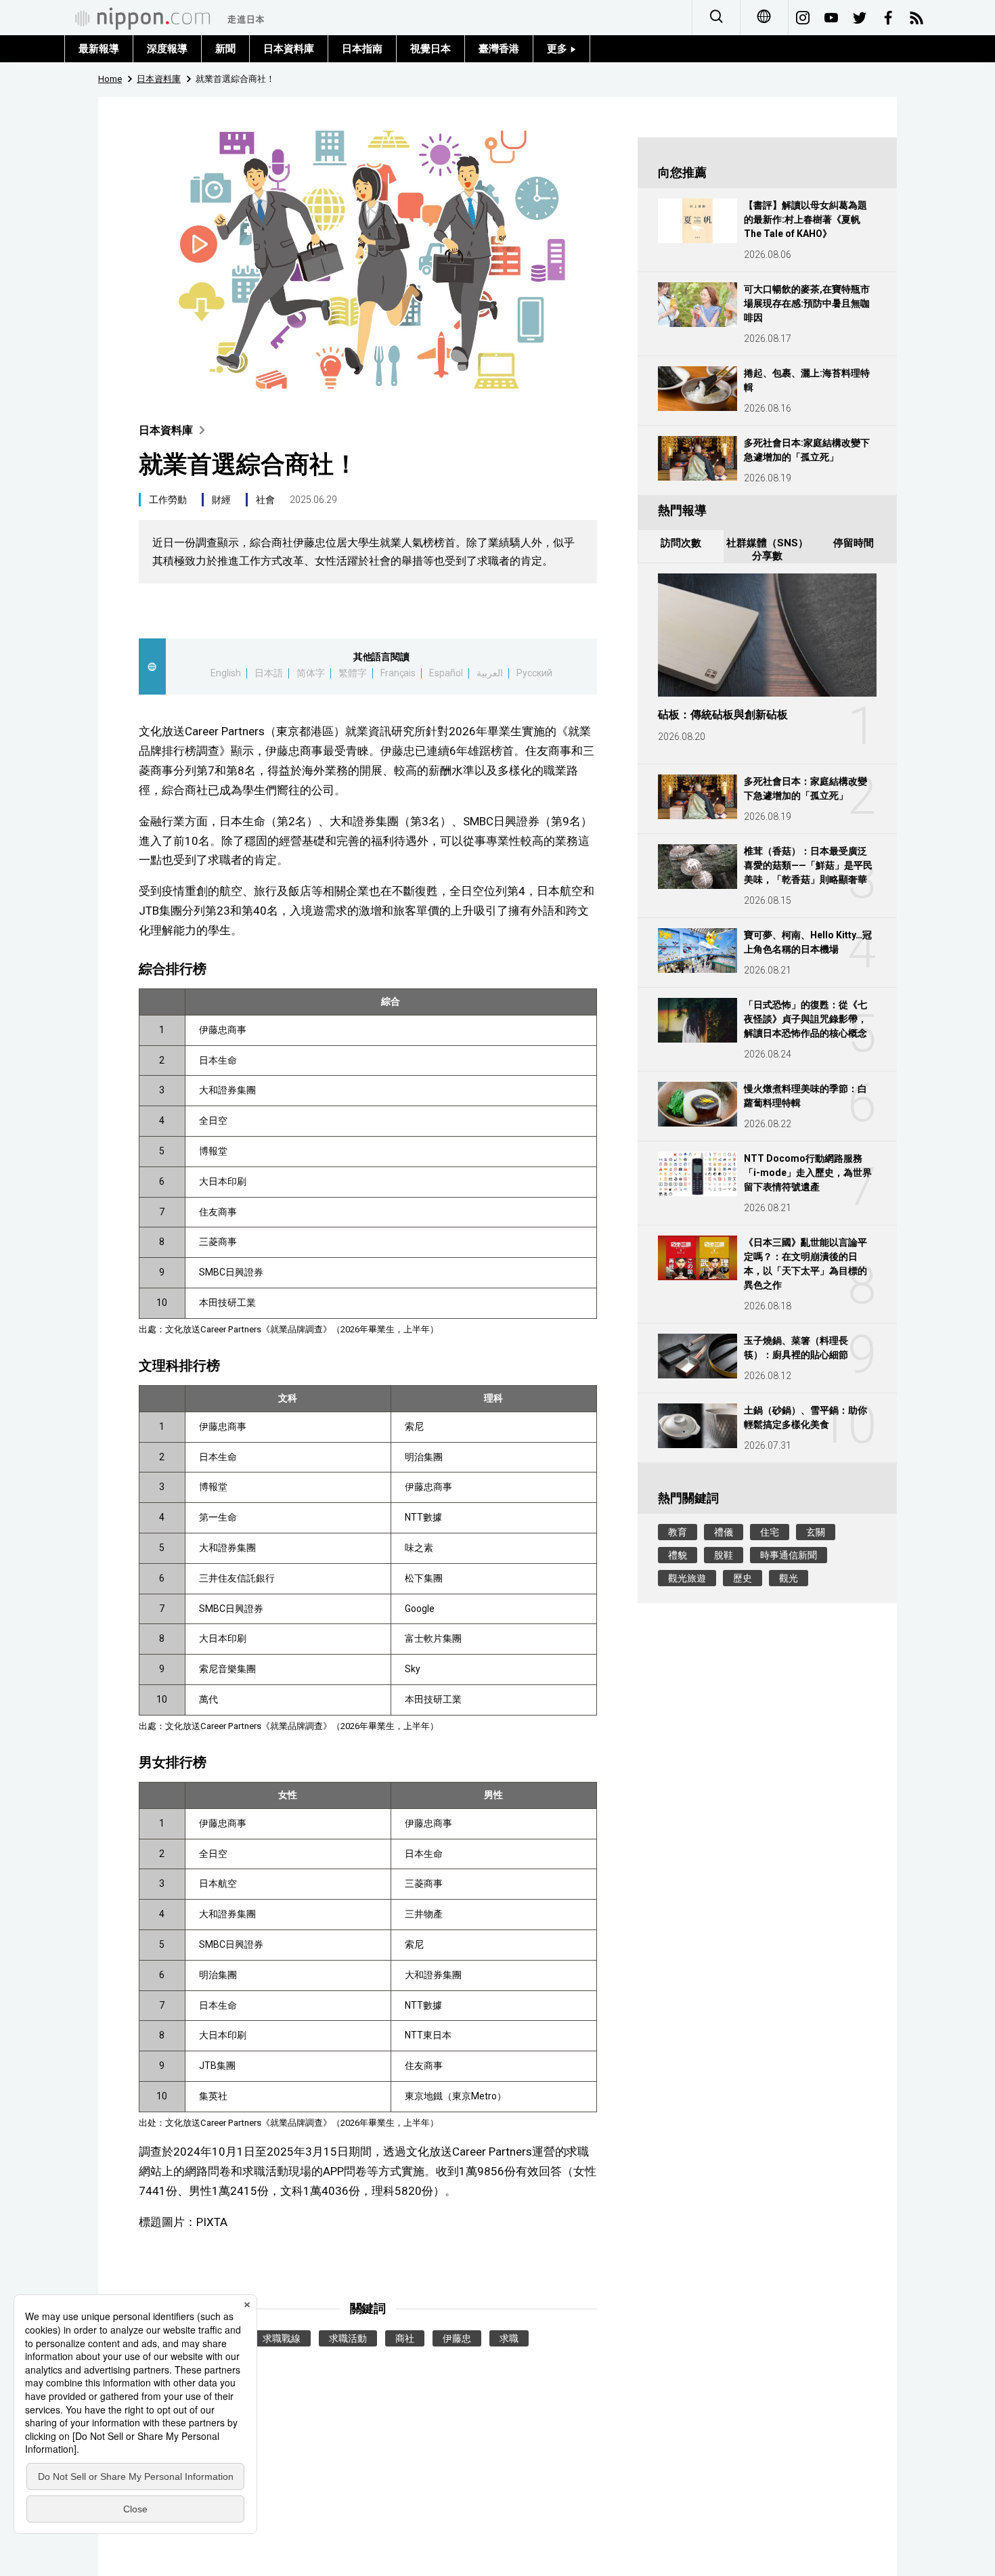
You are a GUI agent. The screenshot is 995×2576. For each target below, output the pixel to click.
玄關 (816, 1532)
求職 (509, 2338)
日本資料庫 (289, 49)
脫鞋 (724, 1555)
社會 (265, 500)
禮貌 (678, 1555)
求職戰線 (282, 2338)
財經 (221, 500)
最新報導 (99, 49)
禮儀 (724, 1532)
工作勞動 (168, 500)
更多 (558, 49)
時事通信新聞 (789, 1555)
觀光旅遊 (687, 1578)
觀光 (789, 1578)
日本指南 (362, 49)
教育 (678, 1532)
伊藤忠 (457, 2338)
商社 (405, 2338)
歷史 (743, 1578)
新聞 (225, 49)
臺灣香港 (499, 49)
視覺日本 (430, 49)
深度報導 (167, 49)
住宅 (770, 1532)
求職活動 (348, 2338)
